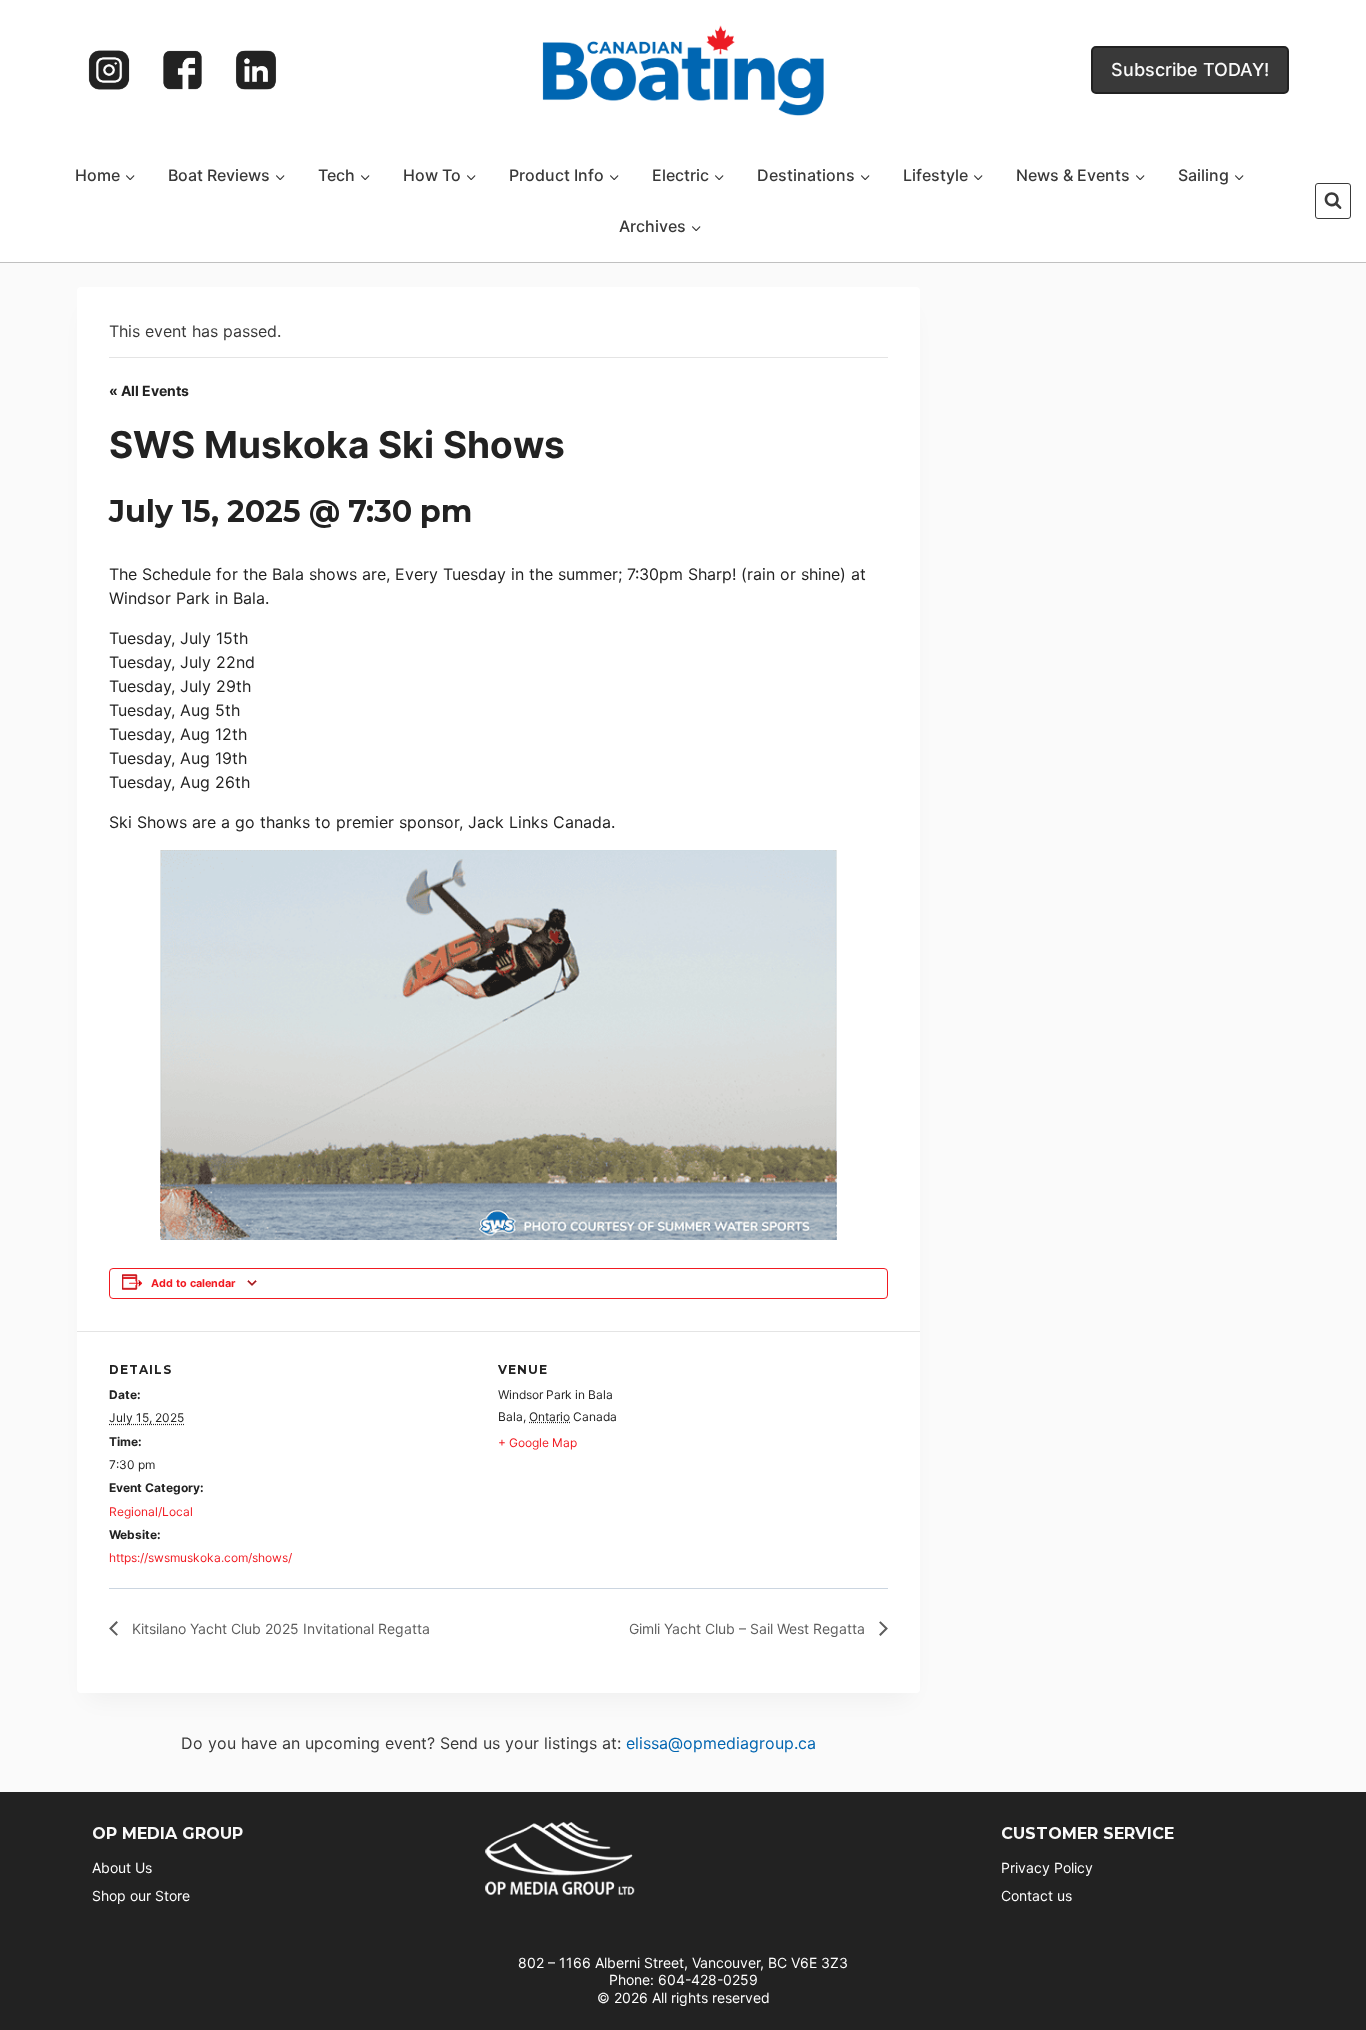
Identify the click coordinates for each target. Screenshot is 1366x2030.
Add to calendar (193, 1283)
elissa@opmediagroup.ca (721, 1743)
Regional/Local (151, 1511)
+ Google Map (537, 1442)
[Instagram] (109, 70)
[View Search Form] (1333, 201)
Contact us (1036, 1895)
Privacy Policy (1047, 1867)
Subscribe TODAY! (1190, 69)
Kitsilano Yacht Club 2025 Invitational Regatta (279, 1628)
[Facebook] (183, 70)
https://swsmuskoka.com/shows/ (200, 1557)
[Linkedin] (256, 70)
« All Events (149, 390)
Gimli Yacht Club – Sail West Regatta (749, 1628)
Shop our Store (141, 1895)
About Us (122, 1867)
